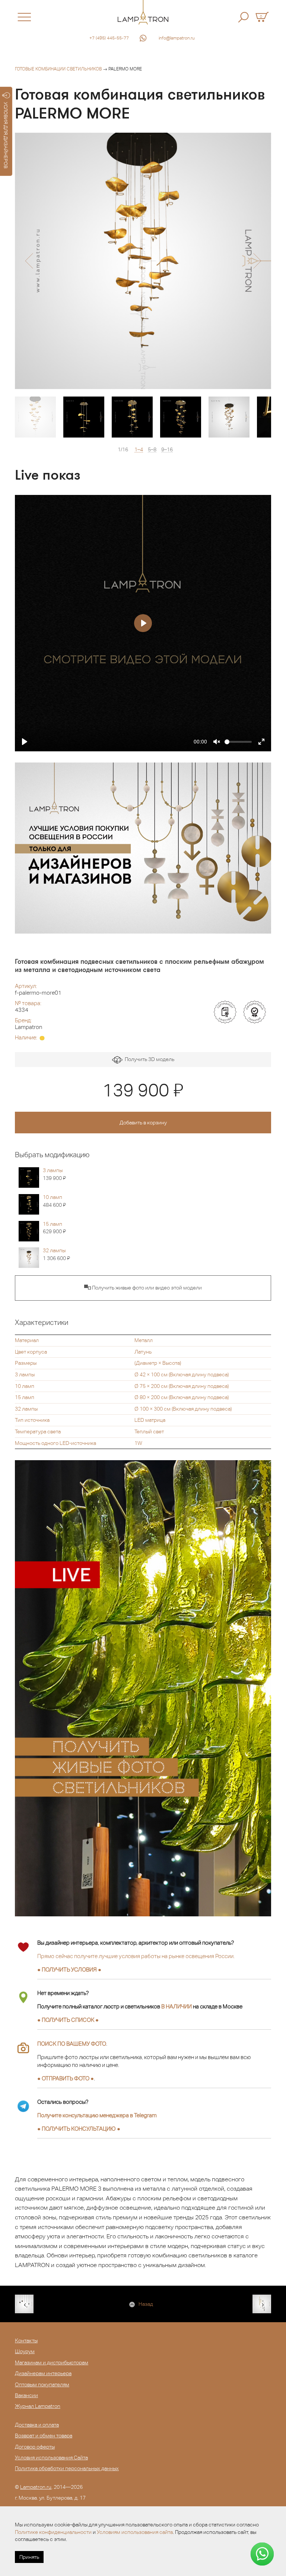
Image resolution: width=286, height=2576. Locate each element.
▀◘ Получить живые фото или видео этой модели (143, 1288)
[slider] (238, 742)
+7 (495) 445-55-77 (109, 38)
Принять (29, 2557)
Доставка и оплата (37, 2425)
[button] (29, 261)
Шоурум (25, 2351)
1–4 (139, 450)
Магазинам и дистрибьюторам (52, 2362)
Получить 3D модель (148, 1059)
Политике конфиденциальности (53, 2532)
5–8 (152, 450)
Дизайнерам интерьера (43, 2373)
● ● (79, 2129)
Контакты (26, 2340)
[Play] (25, 742)
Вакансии (26, 2395)
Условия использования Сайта (51, 2457)
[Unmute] (217, 742)
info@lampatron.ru (177, 38)
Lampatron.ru (36, 2487)
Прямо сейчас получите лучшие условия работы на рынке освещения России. (136, 1956)
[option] (143, 261)
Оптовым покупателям (42, 2384)
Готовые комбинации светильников (58, 69)
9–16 (167, 450)
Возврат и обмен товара (44, 2435)
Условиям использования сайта (135, 2532)
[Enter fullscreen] (261, 742)
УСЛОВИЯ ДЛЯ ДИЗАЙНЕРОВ (6, 135)
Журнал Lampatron (38, 2406)
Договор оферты (35, 2447)
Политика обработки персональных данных (67, 2468)
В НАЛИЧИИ (177, 2006)
